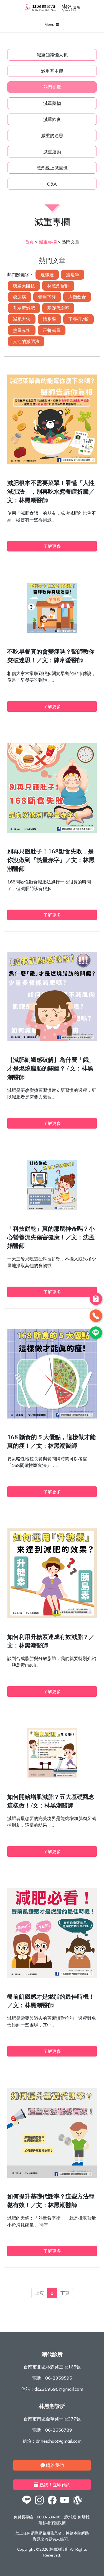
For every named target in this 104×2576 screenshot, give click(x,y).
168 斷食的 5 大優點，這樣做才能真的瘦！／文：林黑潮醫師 (51, 1442)
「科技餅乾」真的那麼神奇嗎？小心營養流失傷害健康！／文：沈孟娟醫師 (51, 1238)
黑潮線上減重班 (52, 168)
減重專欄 (48, 242)
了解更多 (52, 546)
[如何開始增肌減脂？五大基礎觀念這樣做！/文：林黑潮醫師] (52, 1777)
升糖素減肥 (24, 308)
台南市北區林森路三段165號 (52, 2367)
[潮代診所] (27, 2504)
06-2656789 (59, 2430)
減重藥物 (52, 103)
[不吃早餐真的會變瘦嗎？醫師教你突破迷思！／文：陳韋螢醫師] (52, 631)
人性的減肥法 (26, 341)
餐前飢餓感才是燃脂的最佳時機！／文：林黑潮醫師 (51, 2002)
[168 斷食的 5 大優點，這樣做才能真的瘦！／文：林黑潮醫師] (52, 1417)
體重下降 (47, 297)
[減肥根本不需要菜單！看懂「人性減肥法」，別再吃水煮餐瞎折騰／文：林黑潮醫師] (52, 463)
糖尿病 (19, 297)
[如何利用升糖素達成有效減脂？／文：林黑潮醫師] (52, 1617)
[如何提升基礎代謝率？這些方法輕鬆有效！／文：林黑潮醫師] (52, 2176)
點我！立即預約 (54, 2485)
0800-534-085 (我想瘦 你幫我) (64, 2517)
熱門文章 (52, 87)
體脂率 (49, 319)
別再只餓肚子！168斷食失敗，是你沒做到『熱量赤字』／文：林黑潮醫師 (51, 861)
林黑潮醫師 (58, 286)
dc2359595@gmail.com (59, 2389)
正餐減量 (52, 330)
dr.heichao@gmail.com (59, 2441)
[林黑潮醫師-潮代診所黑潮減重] (39, 2504)
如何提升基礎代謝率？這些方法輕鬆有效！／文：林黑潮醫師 (51, 2201)
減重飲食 (52, 119)
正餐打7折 (78, 319)
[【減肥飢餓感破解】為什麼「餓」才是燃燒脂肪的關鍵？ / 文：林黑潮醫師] (52, 1040)
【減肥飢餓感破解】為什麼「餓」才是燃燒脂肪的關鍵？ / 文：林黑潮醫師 (51, 1069)
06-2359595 (59, 2378)
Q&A (52, 184)
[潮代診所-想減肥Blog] (77, 2504)
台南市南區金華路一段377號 (52, 2419)
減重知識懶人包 (52, 55)
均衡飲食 (77, 297)
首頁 (29, 242)
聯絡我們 (54, 2465)
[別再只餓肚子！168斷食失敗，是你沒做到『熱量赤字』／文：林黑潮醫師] (52, 831)
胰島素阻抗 (24, 286)
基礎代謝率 (58, 308)
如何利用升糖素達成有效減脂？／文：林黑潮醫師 (51, 1642)
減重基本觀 (52, 71)
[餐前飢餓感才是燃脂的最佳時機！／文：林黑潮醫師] (52, 1976)
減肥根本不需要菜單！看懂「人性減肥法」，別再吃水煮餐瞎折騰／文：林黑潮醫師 (51, 492)
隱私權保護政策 (52, 2523)
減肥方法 (22, 319)
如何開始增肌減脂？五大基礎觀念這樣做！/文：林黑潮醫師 (51, 1802)
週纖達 (47, 275)
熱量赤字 (22, 330)
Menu (50, 24)
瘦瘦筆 (73, 275)
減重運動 (52, 152)
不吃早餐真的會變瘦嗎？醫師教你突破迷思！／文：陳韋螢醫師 (51, 657)
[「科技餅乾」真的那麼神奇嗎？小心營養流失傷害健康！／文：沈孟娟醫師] (52, 1208)
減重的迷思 (52, 136)
